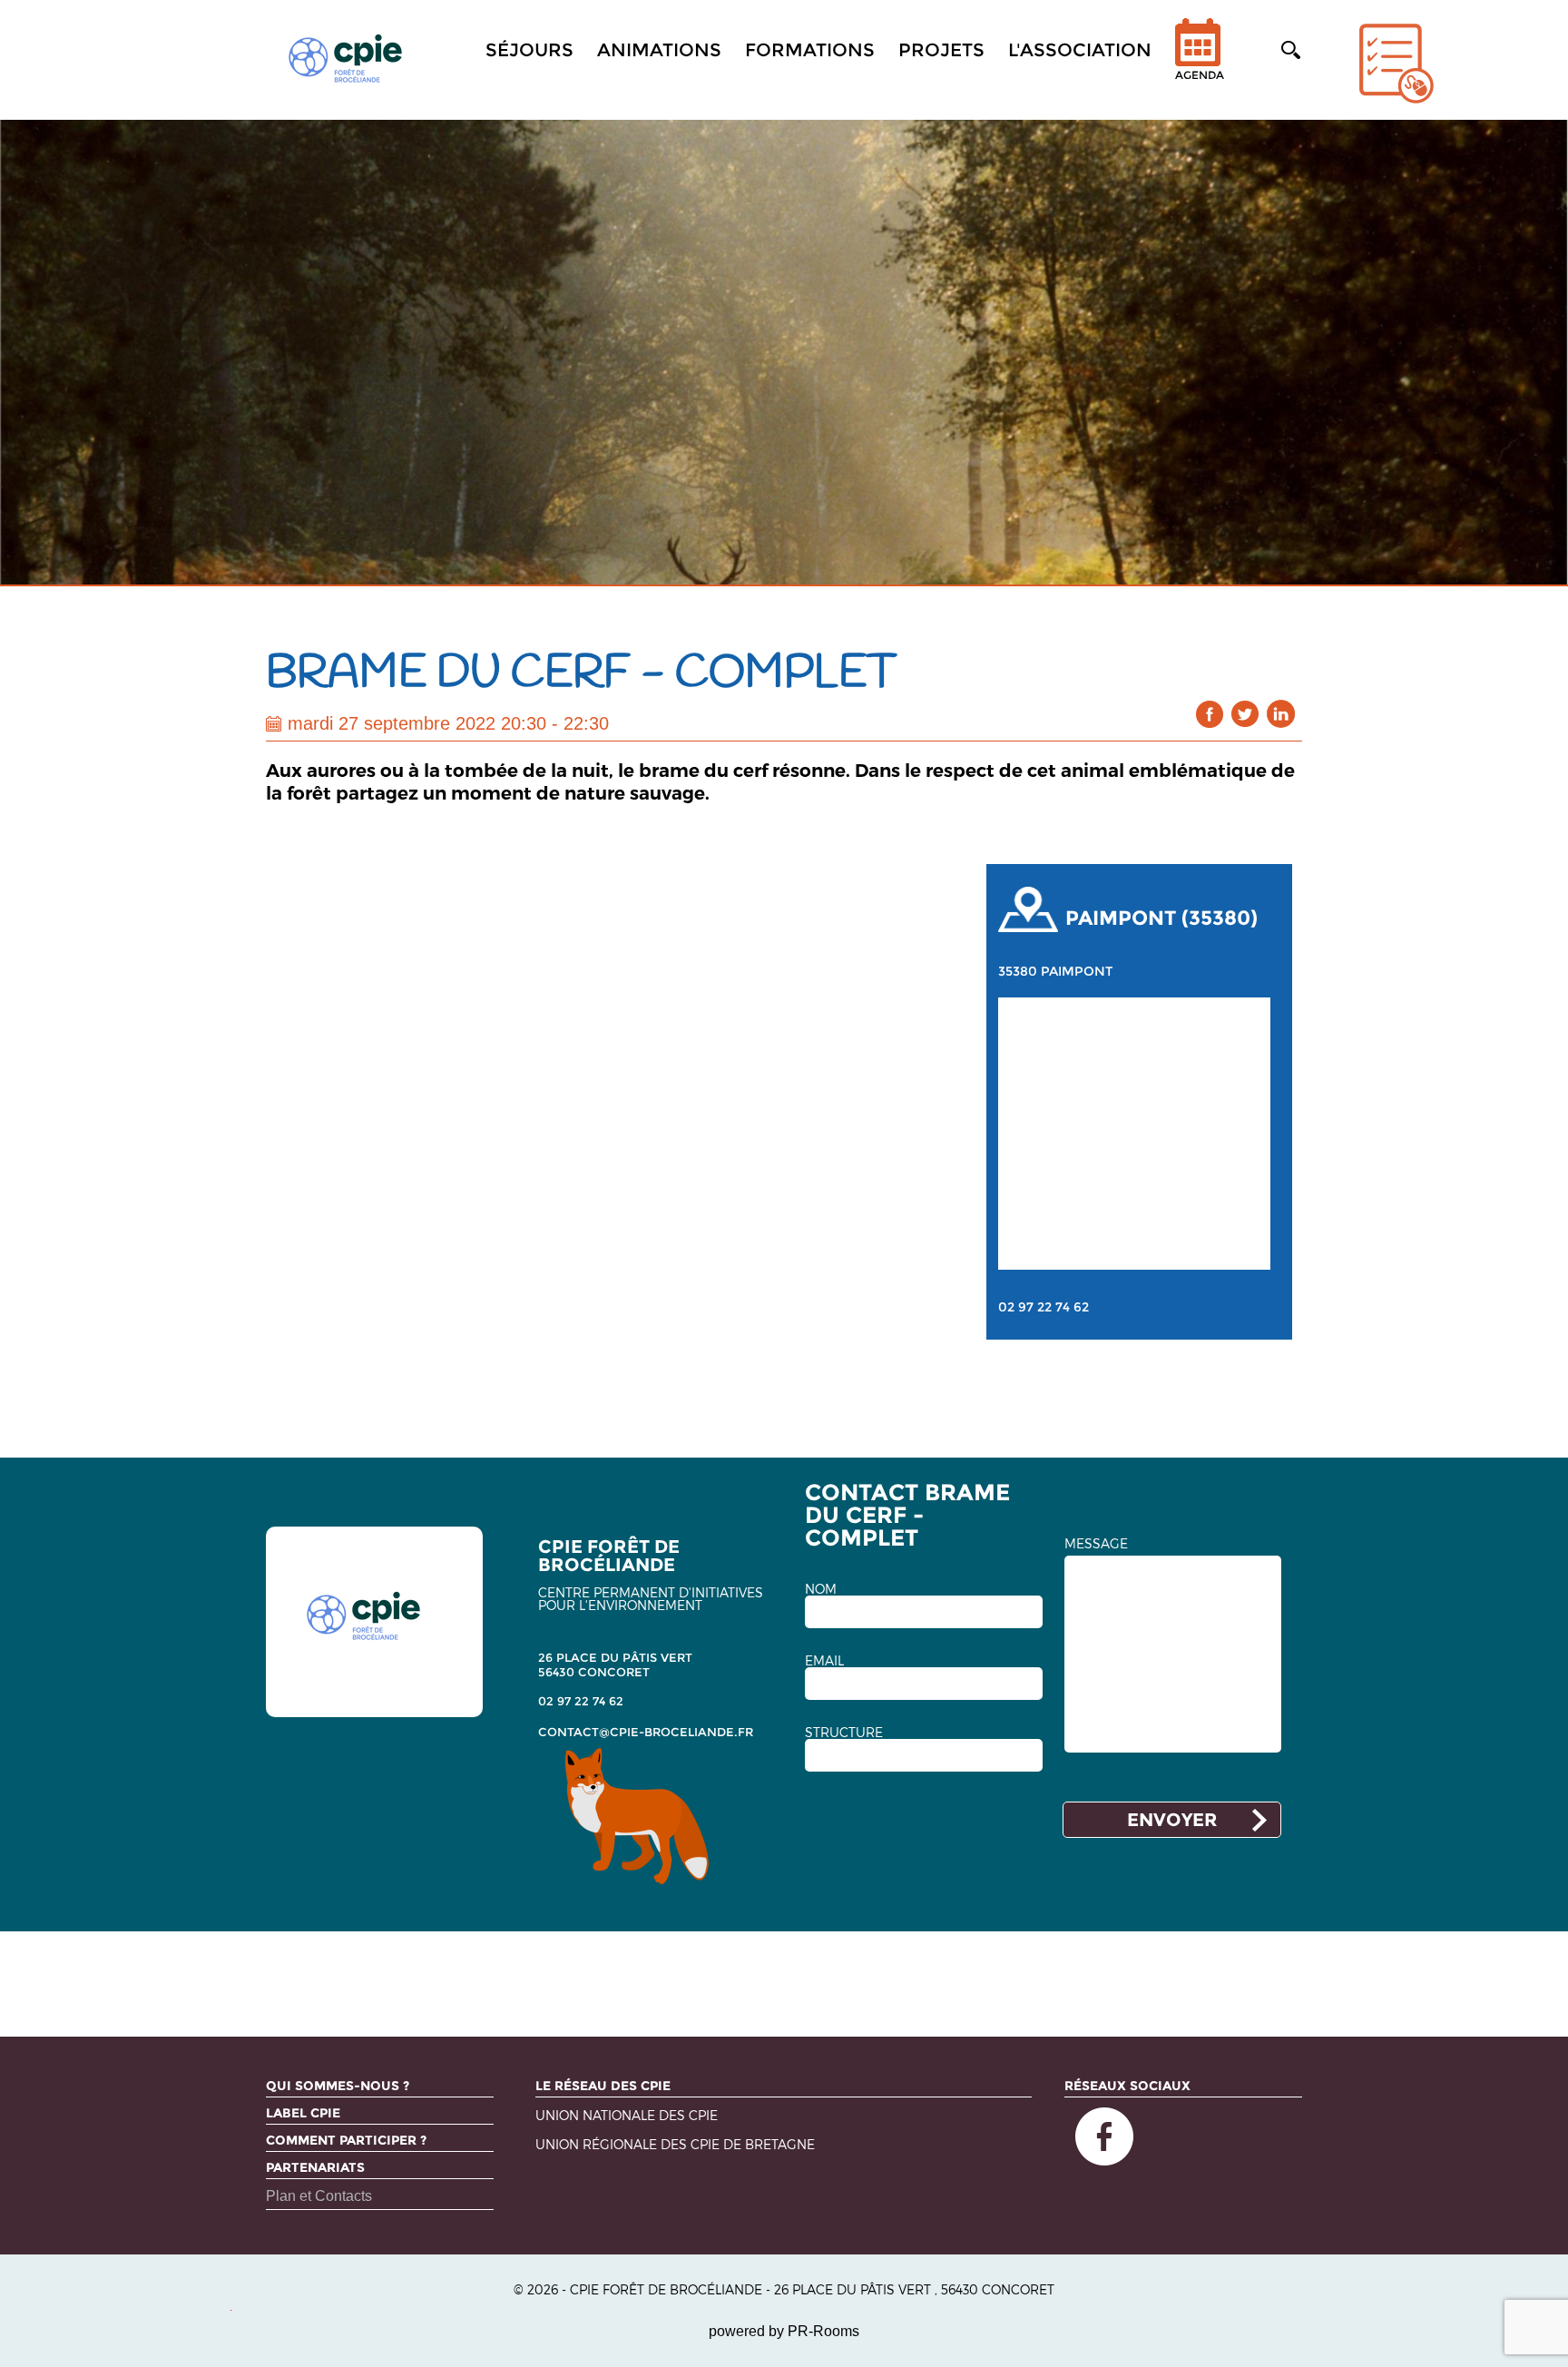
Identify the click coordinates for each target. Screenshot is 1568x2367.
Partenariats (315, 2167)
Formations (810, 50)
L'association (1080, 50)
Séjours (529, 50)
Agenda (1200, 75)
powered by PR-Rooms (784, 2331)
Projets (941, 50)
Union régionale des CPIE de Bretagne (675, 2145)
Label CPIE (303, 2113)
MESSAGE (1096, 1544)
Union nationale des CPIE (627, 2116)
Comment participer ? (346, 2140)
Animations (659, 50)
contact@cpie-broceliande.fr (646, 1732)
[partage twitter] (1245, 714)
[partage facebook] (1210, 714)
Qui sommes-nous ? (338, 2086)
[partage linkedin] (1281, 714)
